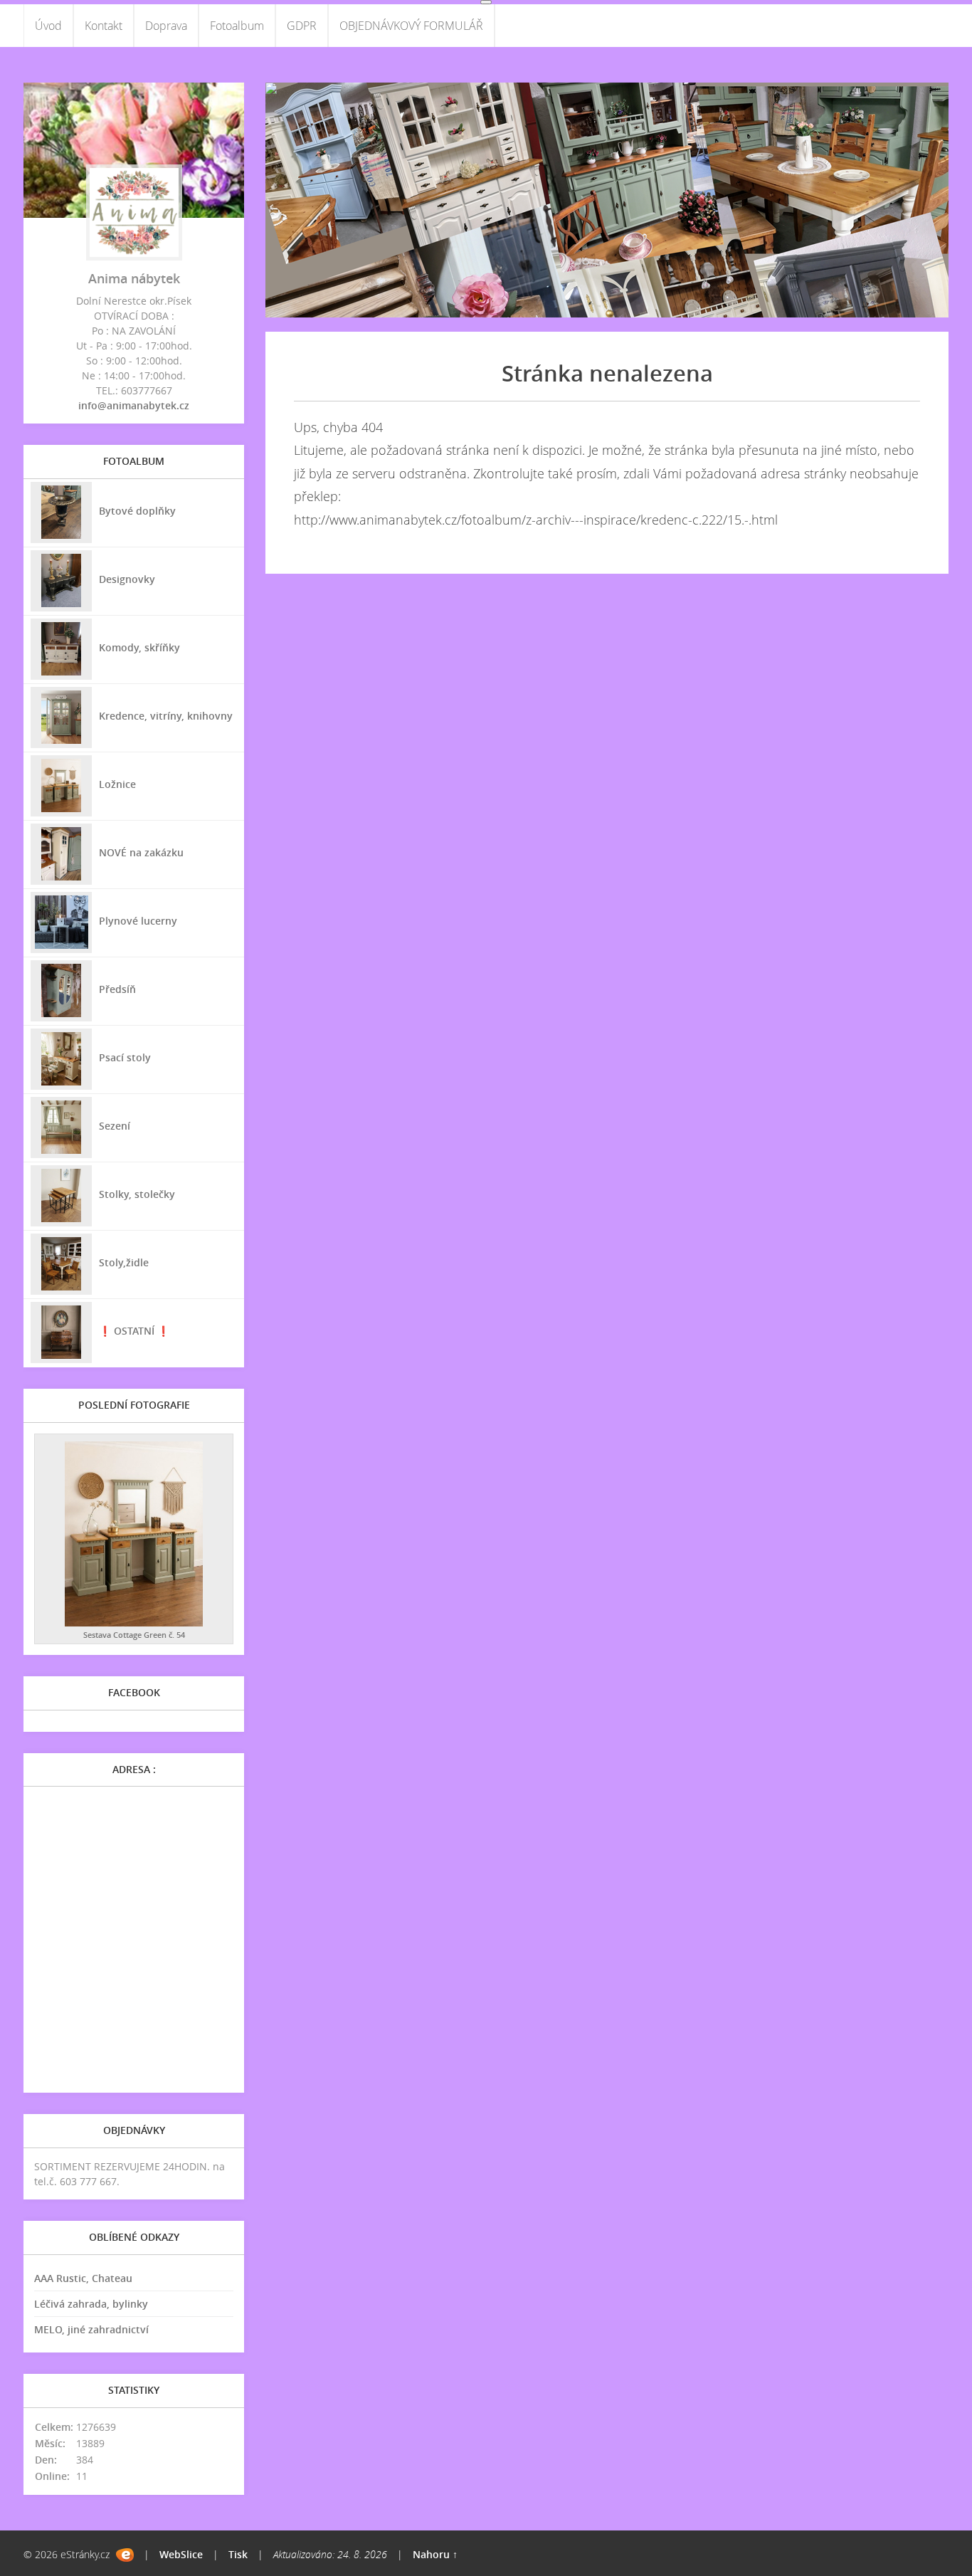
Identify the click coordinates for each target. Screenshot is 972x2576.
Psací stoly (125, 1057)
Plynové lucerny (138, 921)
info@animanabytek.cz (134, 405)
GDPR (302, 26)
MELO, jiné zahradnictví (91, 2329)
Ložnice (117, 784)
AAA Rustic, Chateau (83, 2278)
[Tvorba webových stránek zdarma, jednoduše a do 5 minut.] (125, 2555)
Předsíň (117, 989)
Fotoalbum (237, 26)
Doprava (166, 26)
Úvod (48, 26)
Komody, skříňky (139, 647)
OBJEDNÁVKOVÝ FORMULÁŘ (411, 26)
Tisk (238, 2554)
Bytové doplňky (137, 511)
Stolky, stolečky (137, 1194)
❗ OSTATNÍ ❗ (134, 1331)
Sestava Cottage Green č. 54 (134, 1635)
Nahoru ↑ (435, 2554)
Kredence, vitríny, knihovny (166, 716)
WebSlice (181, 2554)
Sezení (115, 1126)
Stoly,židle (124, 1262)
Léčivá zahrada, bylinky (91, 2304)
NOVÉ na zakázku (141, 852)
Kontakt (104, 26)
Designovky (127, 579)
